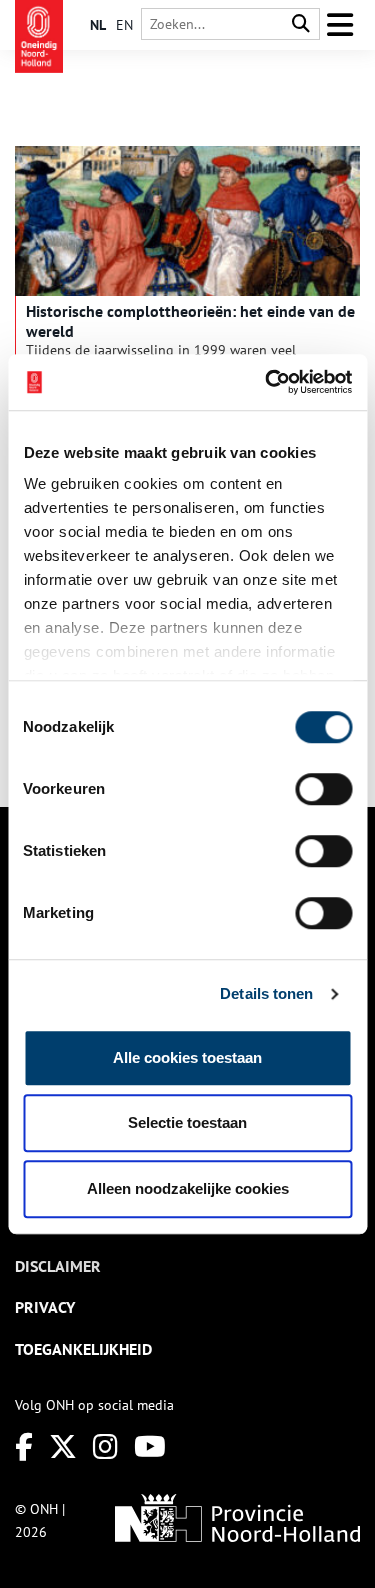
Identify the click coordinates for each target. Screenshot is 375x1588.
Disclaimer (58, 1266)
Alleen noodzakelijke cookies (188, 1188)
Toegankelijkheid (83, 1349)
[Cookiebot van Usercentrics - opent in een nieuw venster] (267, 382)
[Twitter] (63, 1446)
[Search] (301, 24)
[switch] (323, 789)
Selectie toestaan (187, 1122)
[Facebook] (24, 1446)
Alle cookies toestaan (187, 1057)
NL (98, 25)
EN (124, 25)
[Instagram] (105, 1446)
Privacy (45, 1307)
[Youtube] (150, 1446)
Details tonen (266, 993)
